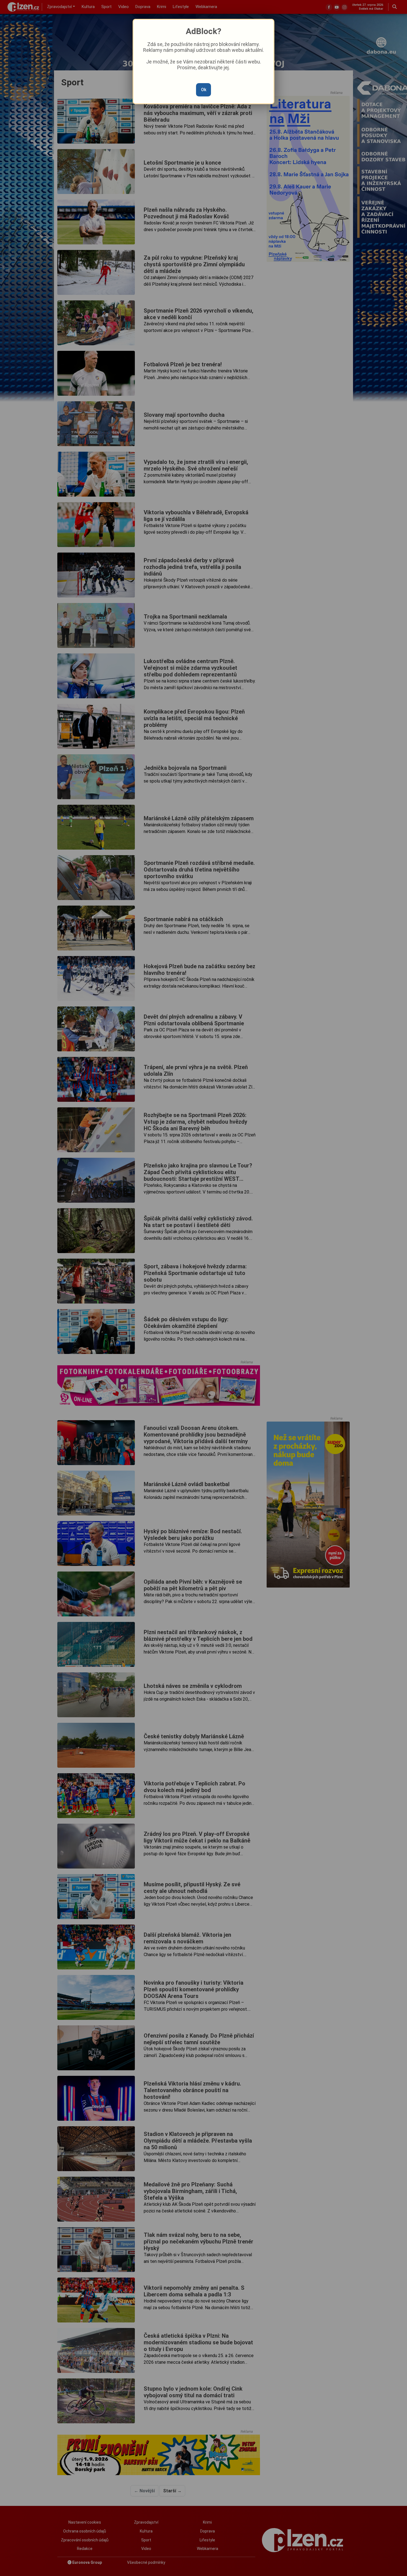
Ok (204, 90)
